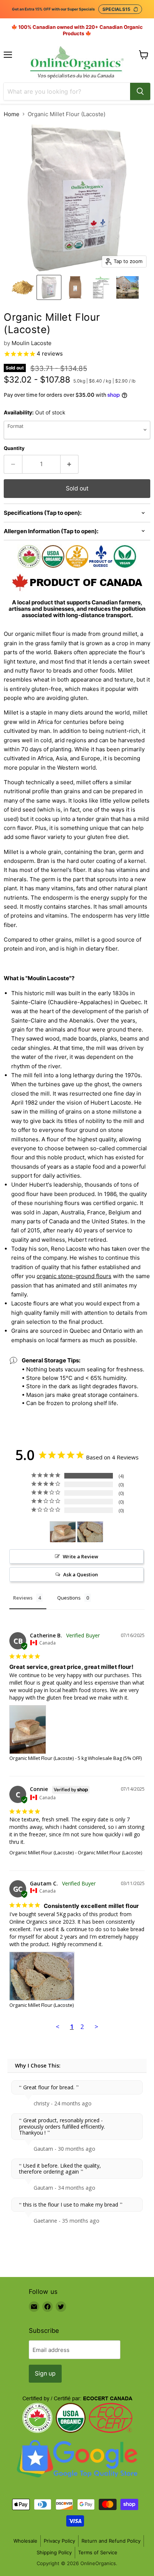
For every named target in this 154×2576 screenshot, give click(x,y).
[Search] (140, 91)
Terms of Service (98, 2552)
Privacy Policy (59, 2541)
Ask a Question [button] (81, 1574)
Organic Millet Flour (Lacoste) (41, 1758)
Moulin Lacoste (32, 343)
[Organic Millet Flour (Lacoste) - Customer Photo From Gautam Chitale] (90, 1532)
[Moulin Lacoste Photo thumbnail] (127, 287)
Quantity (14, 448)
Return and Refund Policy (111, 2541)
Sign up (45, 2373)
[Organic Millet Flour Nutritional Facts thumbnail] (101, 287)
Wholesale (25, 2541)
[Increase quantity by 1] (70, 464)
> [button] (96, 2027)
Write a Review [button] (81, 1556)
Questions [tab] (69, 1598)
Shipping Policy (54, 2552)
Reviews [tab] (23, 1598)
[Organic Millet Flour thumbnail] (23, 287)
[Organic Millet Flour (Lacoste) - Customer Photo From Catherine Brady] (63, 1532)
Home (12, 114)
